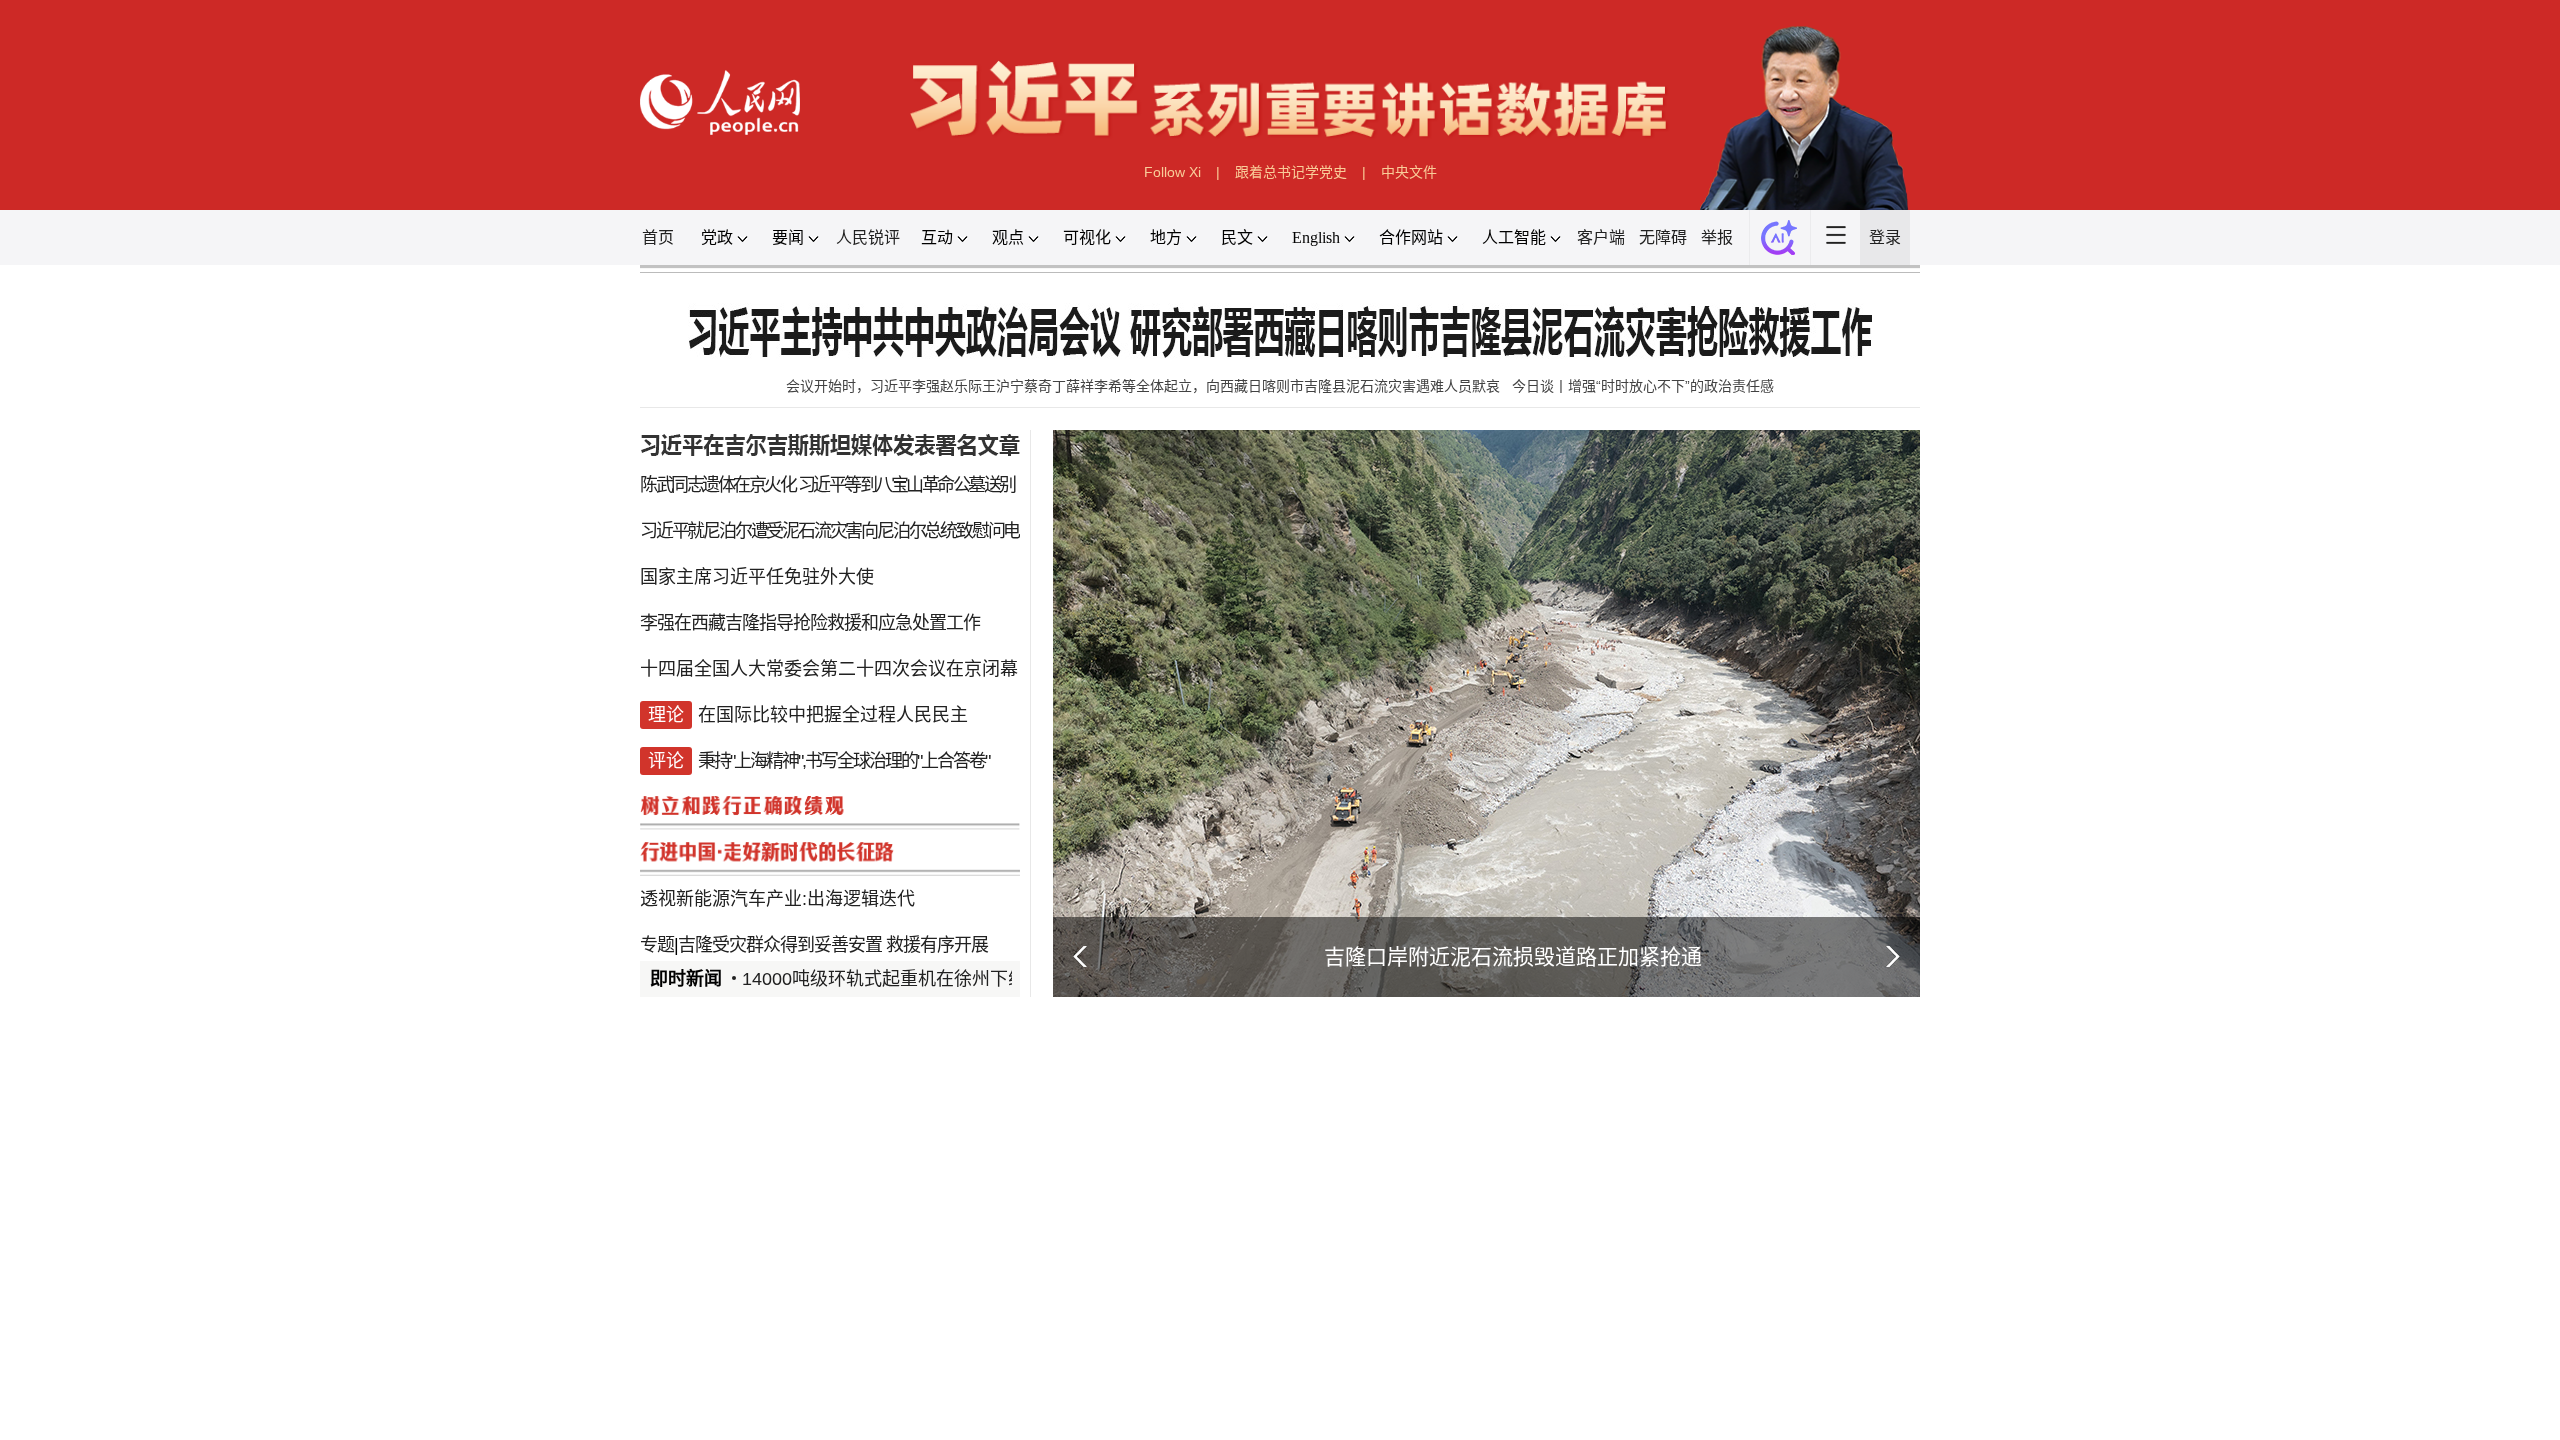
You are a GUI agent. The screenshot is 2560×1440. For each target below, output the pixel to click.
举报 (2130, 459)
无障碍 (2025, 459)
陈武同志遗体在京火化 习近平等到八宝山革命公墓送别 (403, 939)
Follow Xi (1072, 333)
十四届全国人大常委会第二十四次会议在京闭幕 (406, 1385)
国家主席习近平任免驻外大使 (266, 1207)
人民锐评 (481, 459)
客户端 (1905, 459)
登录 (2454, 459)
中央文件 (1528, 333)
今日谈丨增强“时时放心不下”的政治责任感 (1980, 747)
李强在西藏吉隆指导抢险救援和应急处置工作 (369, 1296)
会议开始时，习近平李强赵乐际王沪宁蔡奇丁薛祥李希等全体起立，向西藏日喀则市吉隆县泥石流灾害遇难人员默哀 (1016, 747)
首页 (74, 459)
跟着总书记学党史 (1301, 333)
